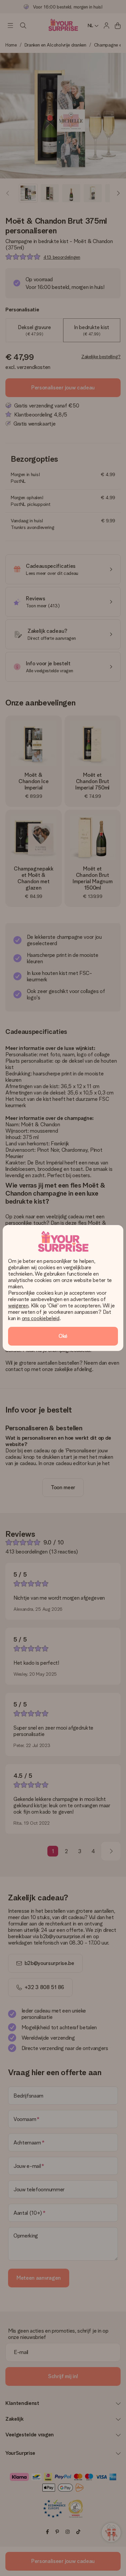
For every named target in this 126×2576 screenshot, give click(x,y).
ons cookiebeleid (41, 1318)
